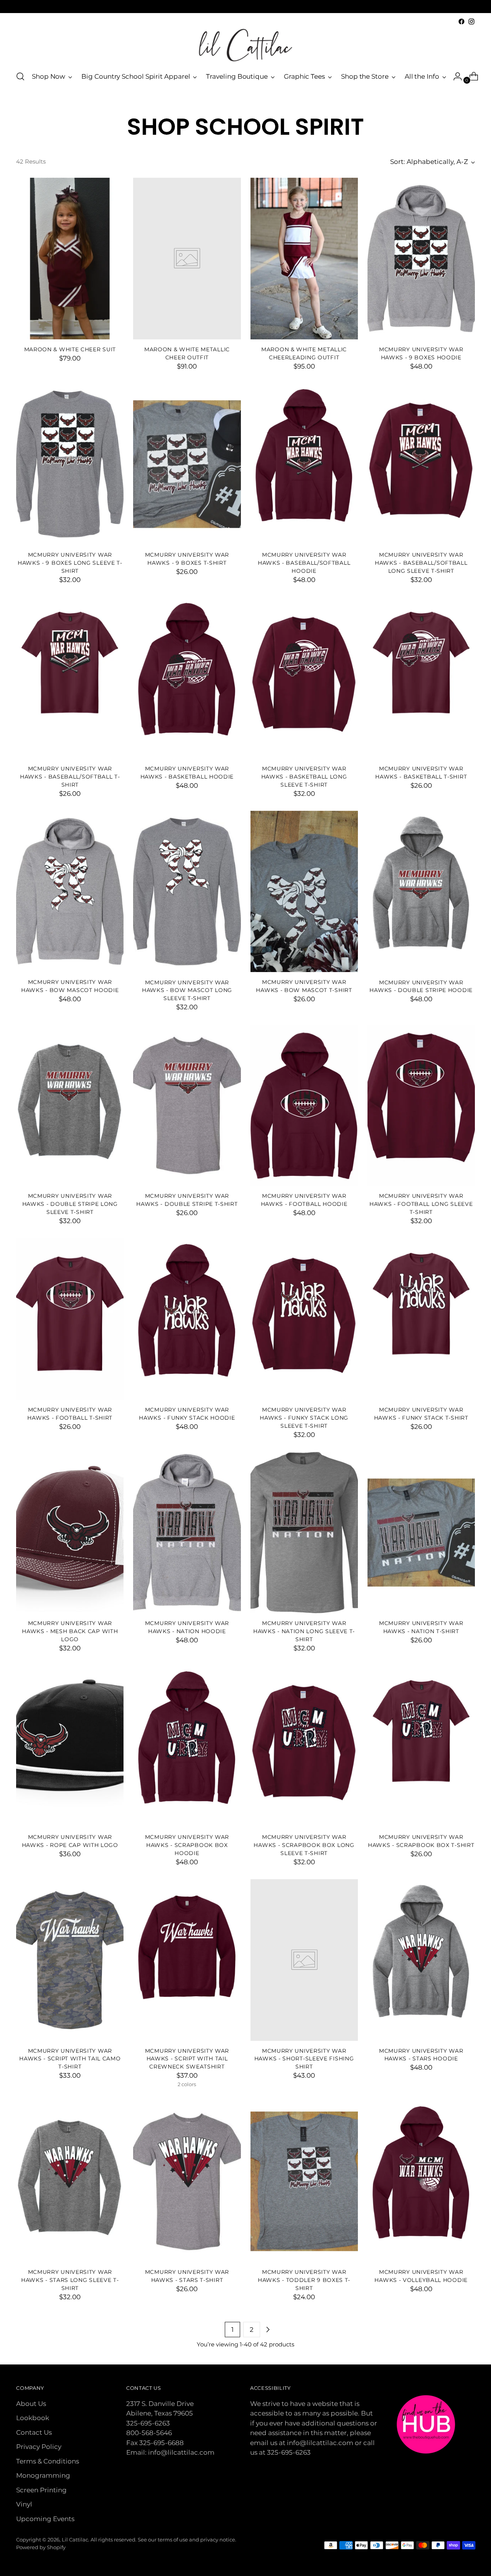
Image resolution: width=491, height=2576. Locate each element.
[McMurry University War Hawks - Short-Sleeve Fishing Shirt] (304, 1960)
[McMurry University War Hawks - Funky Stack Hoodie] (187, 1319)
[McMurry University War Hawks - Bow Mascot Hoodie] (70, 891)
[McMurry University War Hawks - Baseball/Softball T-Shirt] (70, 678)
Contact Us (34, 2432)
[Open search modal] (20, 76)
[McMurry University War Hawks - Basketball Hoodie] (187, 678)
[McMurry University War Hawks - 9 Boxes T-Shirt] (187, 464)
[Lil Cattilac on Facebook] (461, 21)
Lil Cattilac (75, 2540)
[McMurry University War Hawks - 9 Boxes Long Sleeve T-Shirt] (70, 464)
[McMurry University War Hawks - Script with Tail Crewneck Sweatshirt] (187, 1960)
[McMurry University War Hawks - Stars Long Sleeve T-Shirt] (70, 2181)
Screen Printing (41, 2490)
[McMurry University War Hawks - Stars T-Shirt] (187, 2181)
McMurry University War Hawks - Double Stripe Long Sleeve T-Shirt (70, 1204)
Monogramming (43, 2475)
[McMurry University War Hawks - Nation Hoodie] (187, 1533)
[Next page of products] (268, 2330)
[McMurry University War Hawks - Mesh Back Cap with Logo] (70, 1533)
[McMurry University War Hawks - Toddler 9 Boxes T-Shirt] (304, 2181)
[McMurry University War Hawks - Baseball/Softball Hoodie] (304, 464)
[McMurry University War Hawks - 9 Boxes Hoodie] (421, 258)
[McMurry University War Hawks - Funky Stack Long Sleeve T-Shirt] (304, 1319)
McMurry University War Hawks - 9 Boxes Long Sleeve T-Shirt (70, 563)
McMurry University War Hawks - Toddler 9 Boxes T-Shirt (304, 2280)
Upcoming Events (45, 2519)
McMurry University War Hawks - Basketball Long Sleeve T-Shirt (304, 777)
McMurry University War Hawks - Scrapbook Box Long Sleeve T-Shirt (304, 1845)
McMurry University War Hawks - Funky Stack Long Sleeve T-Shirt (304, 1418)
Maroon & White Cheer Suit (70, 349)
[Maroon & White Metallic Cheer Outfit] (187, 258)
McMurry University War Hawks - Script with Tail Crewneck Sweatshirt (187, 2059)
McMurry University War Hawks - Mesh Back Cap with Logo (70, 1631)
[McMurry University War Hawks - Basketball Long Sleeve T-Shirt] (304, 678)
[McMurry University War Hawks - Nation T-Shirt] (421, 1533)
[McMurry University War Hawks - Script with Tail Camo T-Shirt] (70, 1960)
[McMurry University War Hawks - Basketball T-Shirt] (421, 678)
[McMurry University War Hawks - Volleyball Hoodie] (421, 2181)
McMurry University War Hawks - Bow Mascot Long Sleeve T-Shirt (187, 990)
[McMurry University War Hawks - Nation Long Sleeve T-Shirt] (304, 1533)
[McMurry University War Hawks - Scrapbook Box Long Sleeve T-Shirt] (304, 1746)
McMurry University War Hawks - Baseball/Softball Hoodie (304, 563)
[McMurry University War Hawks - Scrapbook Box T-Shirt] (421, 1746)
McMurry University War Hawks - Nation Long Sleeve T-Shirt (304, 1631)
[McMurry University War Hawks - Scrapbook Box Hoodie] (187, 1746)
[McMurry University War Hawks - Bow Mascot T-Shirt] (304, 891)
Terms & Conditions (48, 2461)
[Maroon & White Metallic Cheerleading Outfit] (304, 258)
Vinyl (24, 2504)
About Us (31, 2404)
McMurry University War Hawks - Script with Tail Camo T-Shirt (70, 2059)
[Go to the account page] (455, 76)
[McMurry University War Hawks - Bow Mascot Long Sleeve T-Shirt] (187, 891)
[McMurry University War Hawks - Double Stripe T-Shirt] (187, 1105)
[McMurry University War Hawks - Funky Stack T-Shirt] (421, 1319)
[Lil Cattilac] (245, 45)
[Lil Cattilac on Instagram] (471, 21)
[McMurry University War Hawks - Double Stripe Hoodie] (421, 891)
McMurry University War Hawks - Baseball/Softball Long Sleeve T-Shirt (421, 563)
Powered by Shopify (41, 2547)
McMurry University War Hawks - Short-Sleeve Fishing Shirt (304, 2059)
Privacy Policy (39, 2447)
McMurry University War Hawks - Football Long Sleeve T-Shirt (421, 1204)
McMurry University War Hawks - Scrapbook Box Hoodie (187, 1845)
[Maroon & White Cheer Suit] (70, 258)
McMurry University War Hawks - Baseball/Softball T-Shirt (70, 777)
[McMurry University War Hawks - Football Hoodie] (304, 1105)
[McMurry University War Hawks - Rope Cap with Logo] (70, 1746)
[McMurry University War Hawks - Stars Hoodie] (421, 1960)
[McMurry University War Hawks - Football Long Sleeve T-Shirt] (421, 1105)
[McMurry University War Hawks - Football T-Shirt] (70, 1319)
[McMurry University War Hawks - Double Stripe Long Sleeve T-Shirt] (70, 1105)
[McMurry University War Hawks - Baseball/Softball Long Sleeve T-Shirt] (421, 464)
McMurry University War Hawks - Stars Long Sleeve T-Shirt (70, 2280)
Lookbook (33, 2418)
